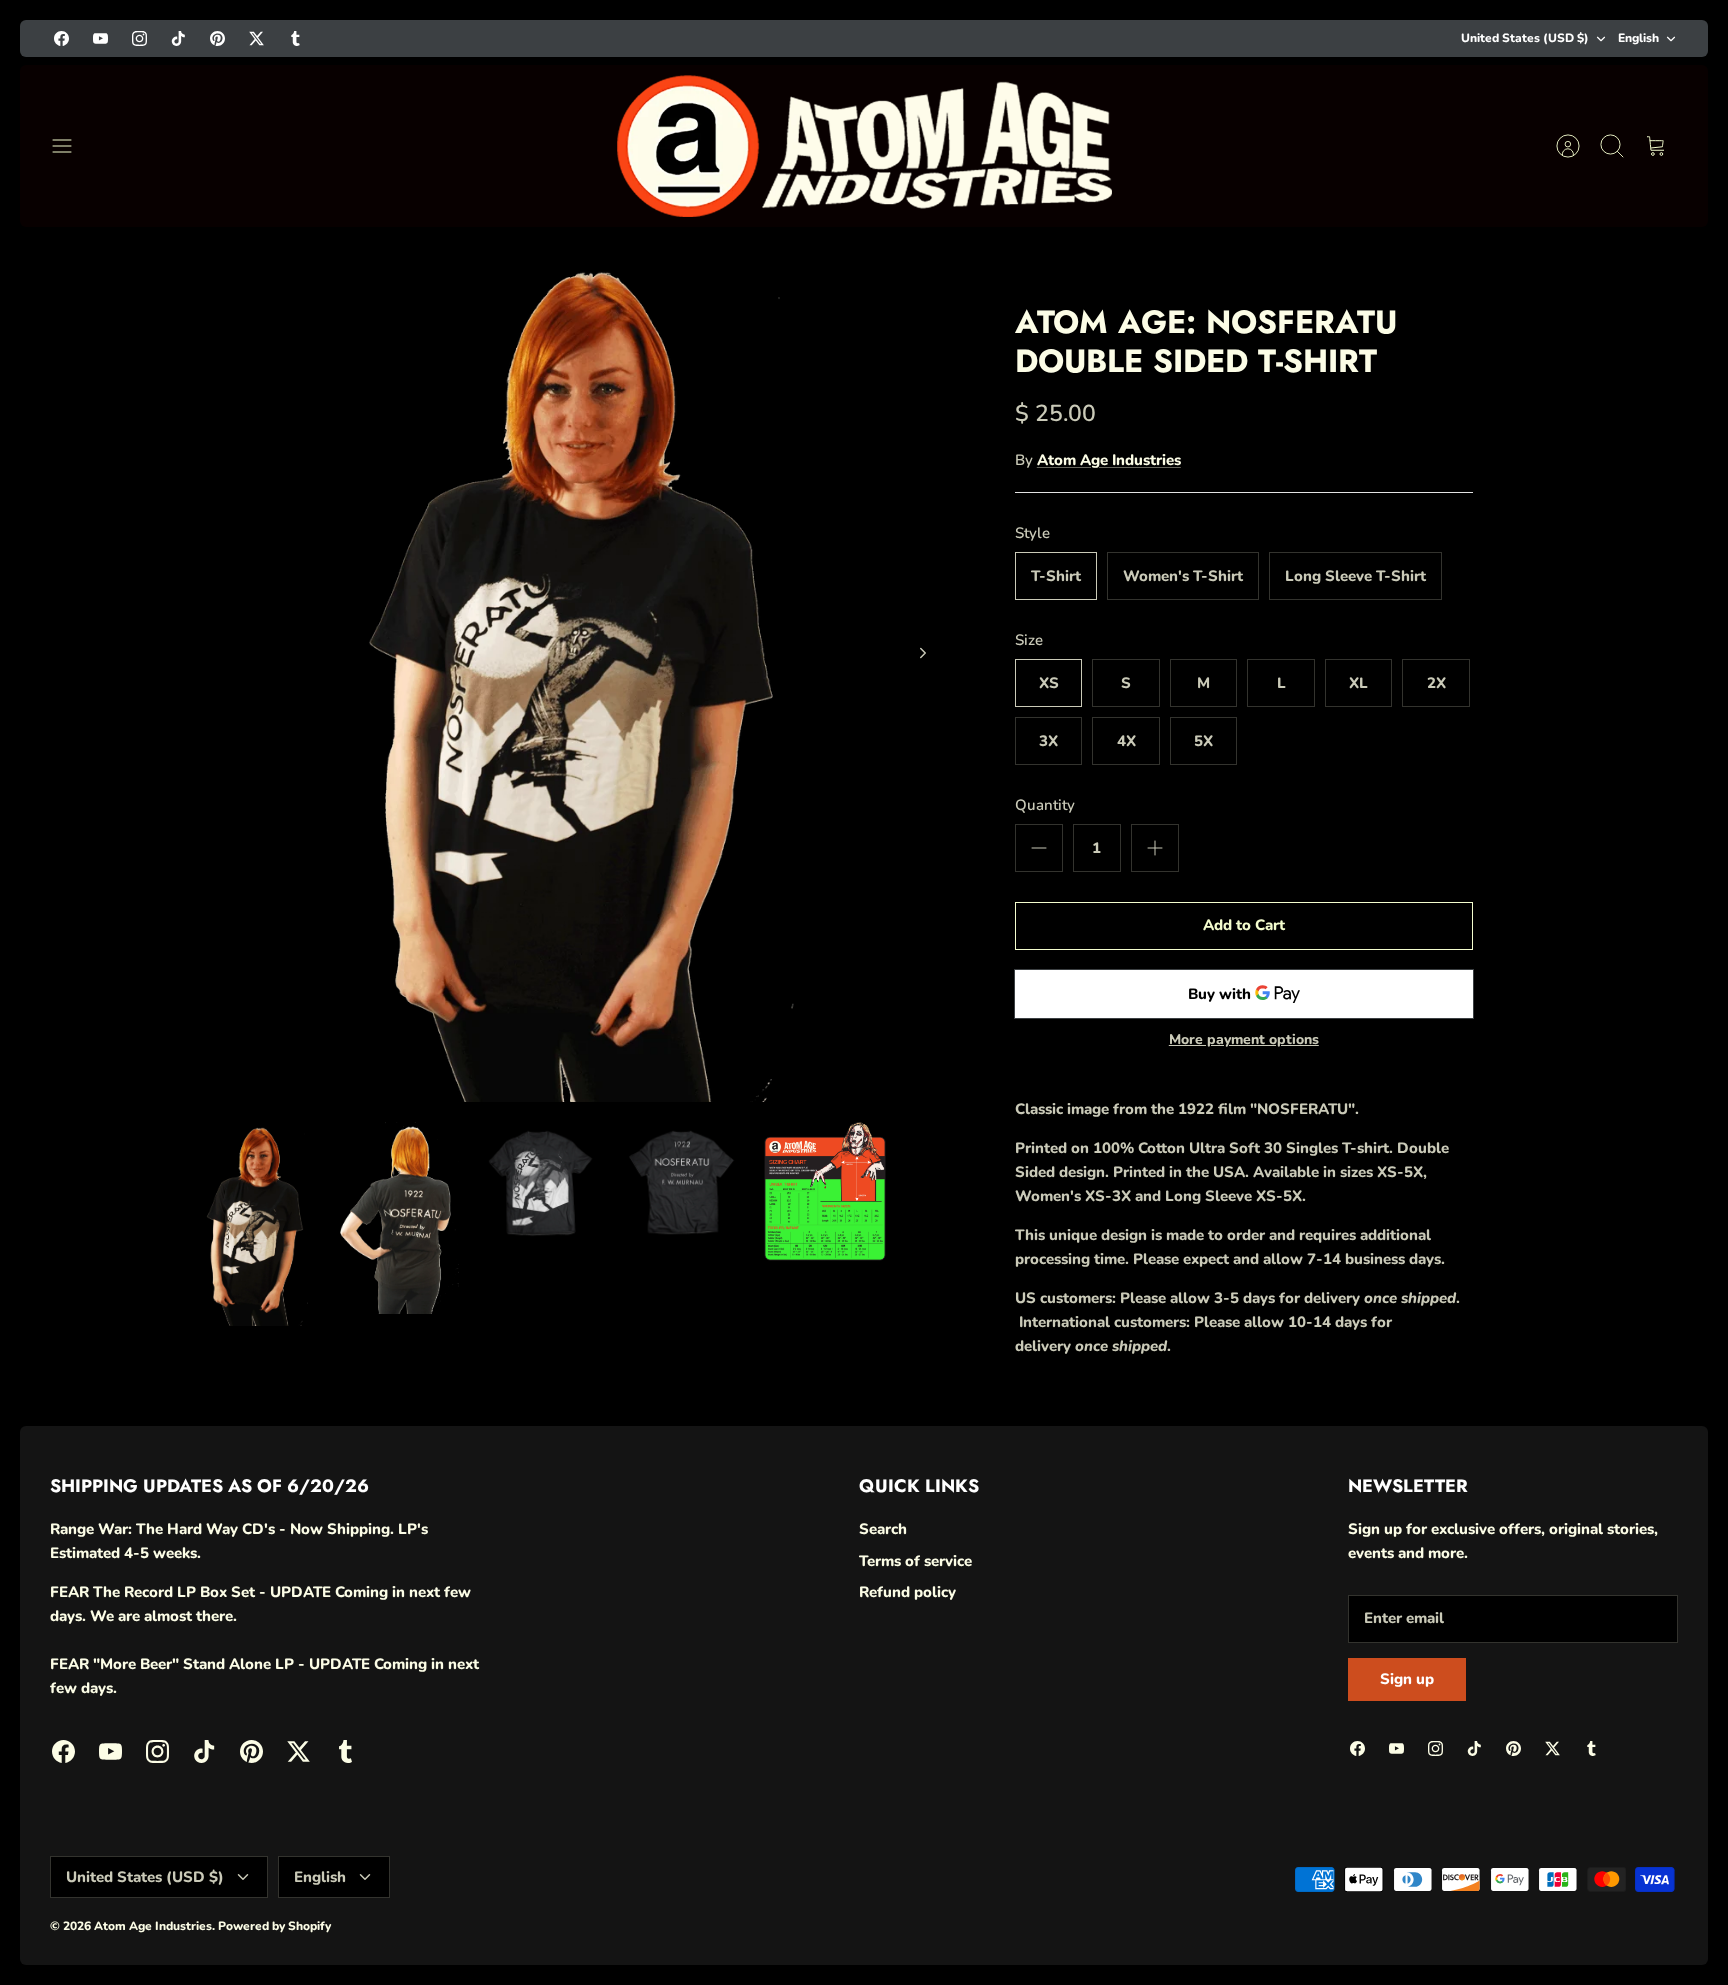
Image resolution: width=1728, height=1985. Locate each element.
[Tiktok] (1473, 1907)
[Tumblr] (1620, 1907)
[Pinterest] (1522, 1907)
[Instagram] (1424, 1907)
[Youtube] (1375, 1907)
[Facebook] (1326, 1907)
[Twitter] (1571, 1907)
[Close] (1670, 1593)
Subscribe (1478, 1853)
